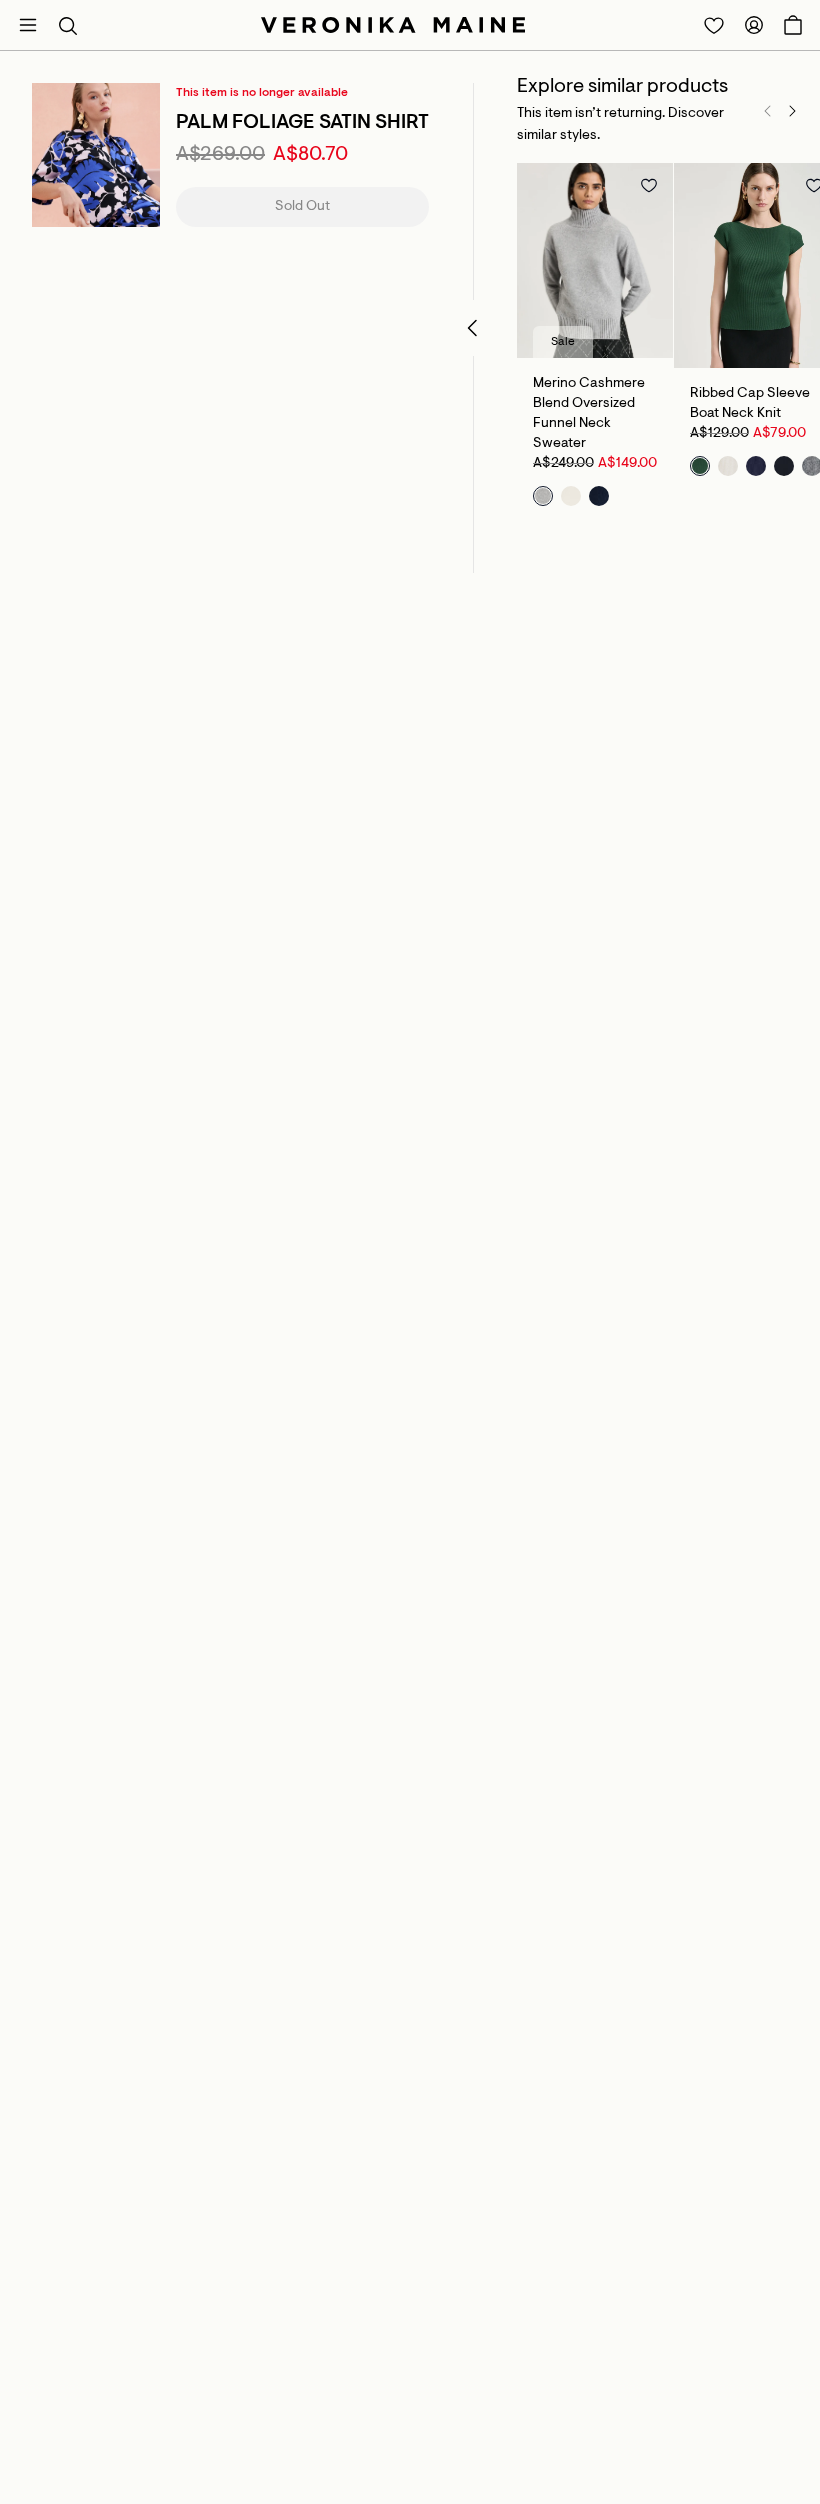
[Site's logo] (393, 25)
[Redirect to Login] (714, 25)
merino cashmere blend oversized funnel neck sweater (589, 414)
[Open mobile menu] (28, 25)
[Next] (792, 111)
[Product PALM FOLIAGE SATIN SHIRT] (96, 155)
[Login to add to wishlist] (649, 185)
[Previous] (768, 111)
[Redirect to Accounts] (754, 25)
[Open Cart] (793, 25)
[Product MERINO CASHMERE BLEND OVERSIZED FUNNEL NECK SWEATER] (595, 260)
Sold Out (302, 207)
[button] (68, 25)
